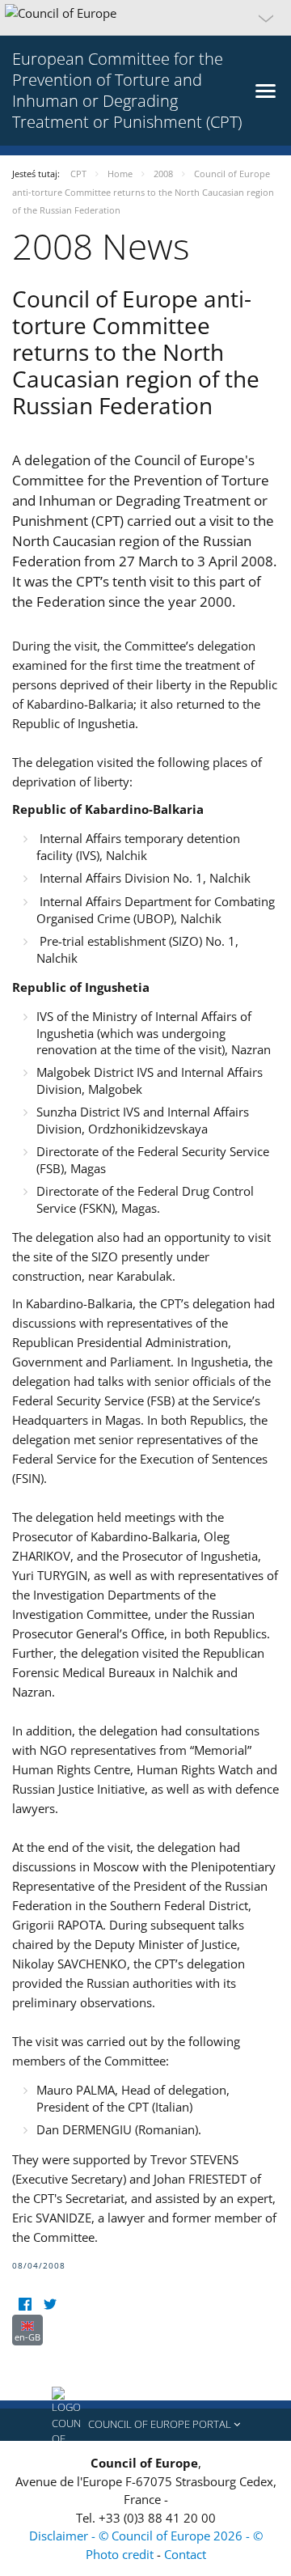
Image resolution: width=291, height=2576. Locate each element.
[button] (145, 18)
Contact (185, 2554)
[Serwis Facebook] (25, 2305)
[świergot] (50, 2305)
